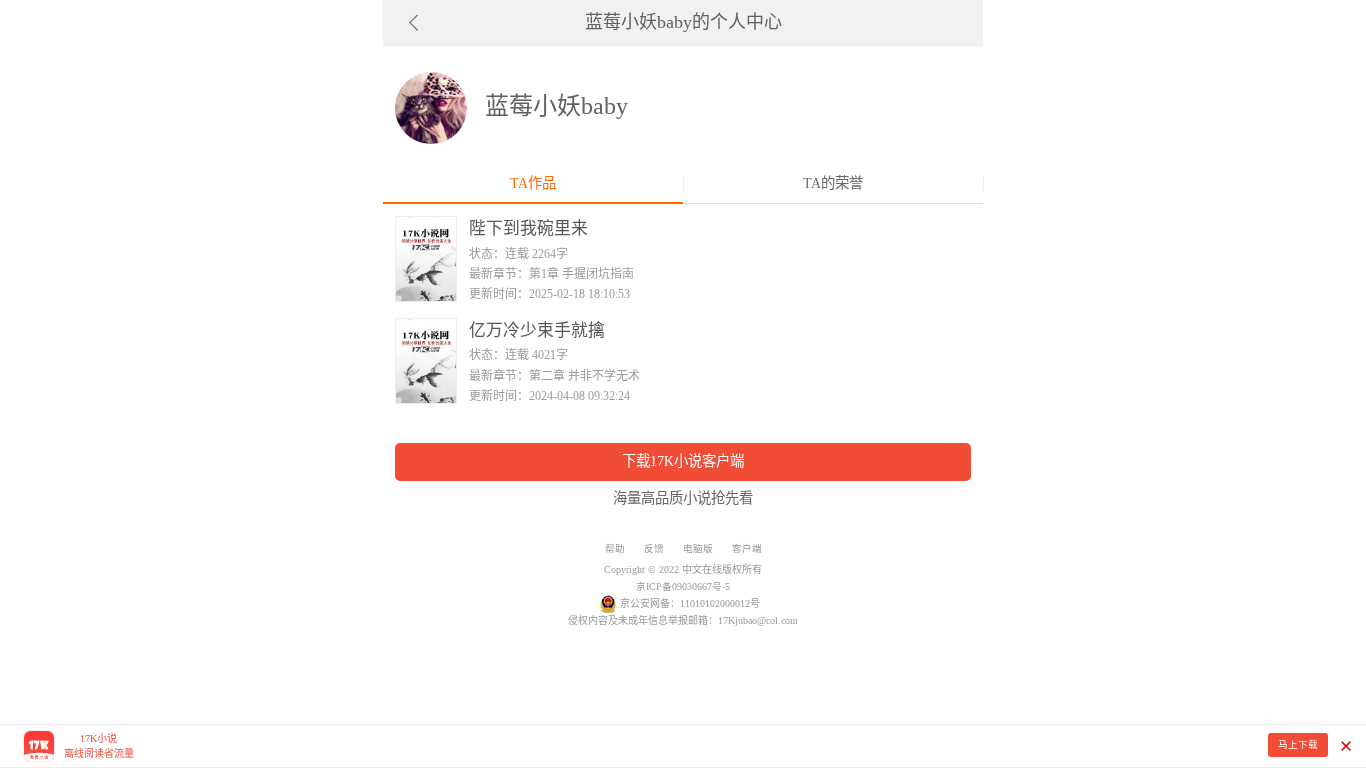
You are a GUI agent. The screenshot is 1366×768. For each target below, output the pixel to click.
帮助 (615, 548)
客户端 (747, 548)
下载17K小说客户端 (683, 461)
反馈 (654, 548)
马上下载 (1298, 744)
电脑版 (698, 548)
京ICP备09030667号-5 (683, 586)
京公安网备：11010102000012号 (690, 603)
